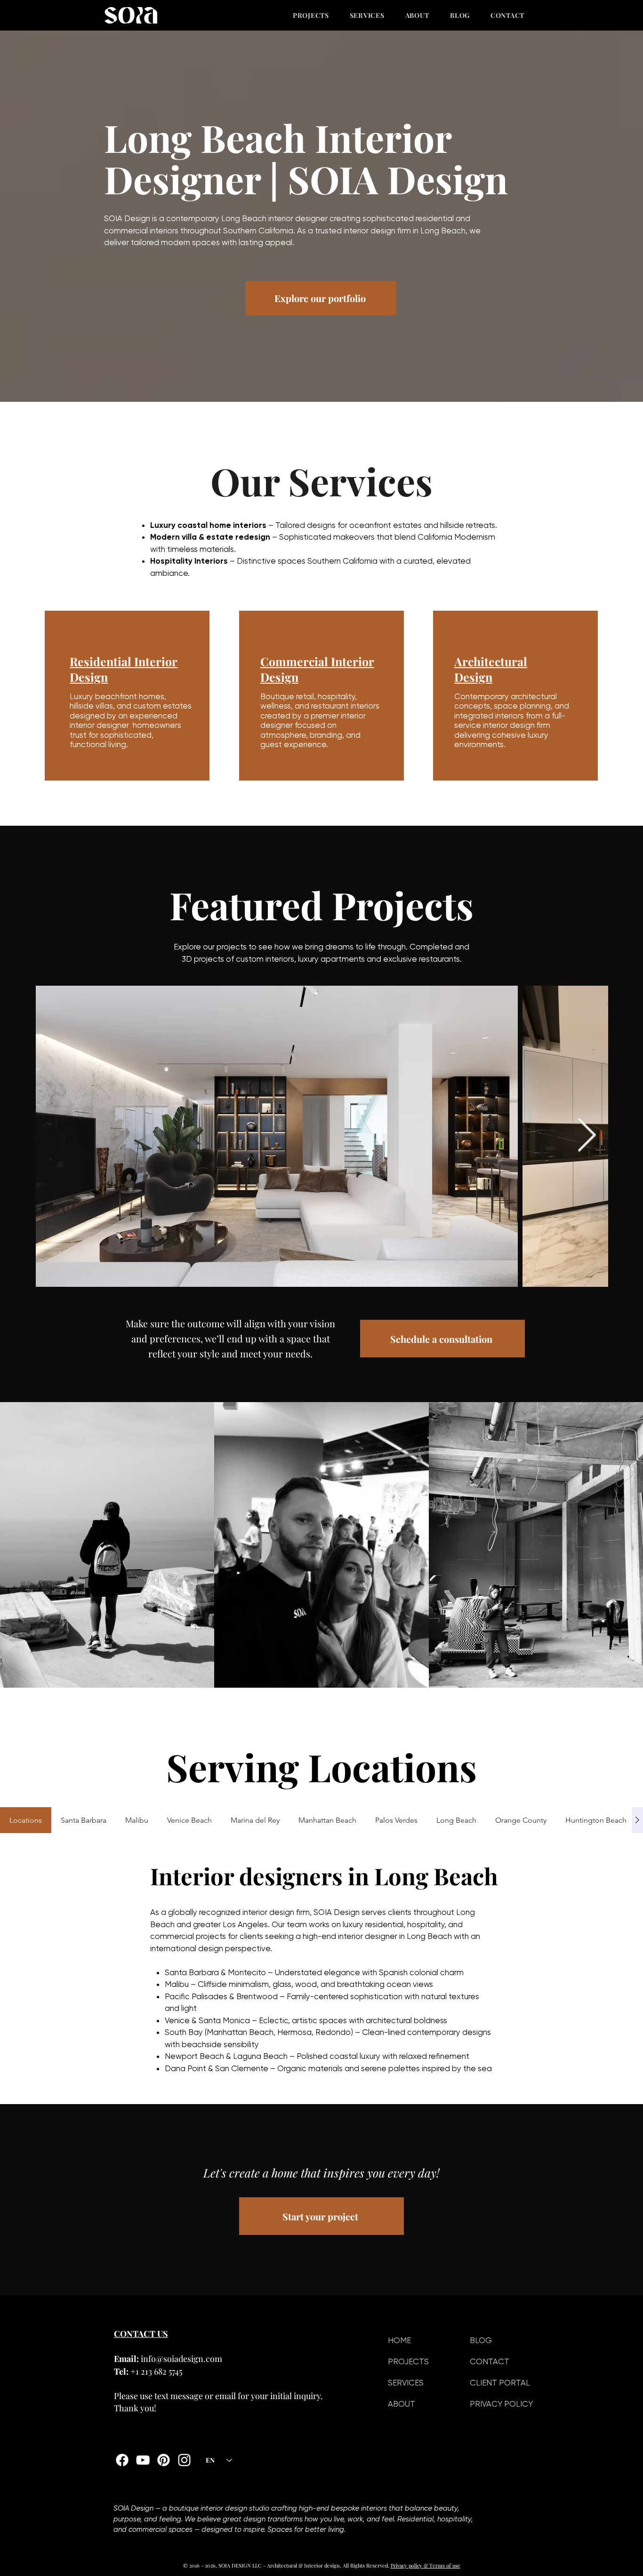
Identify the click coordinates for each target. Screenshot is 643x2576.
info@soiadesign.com (181, 2359)
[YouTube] (143, 2460)
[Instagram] (184, 2460)
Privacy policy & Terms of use (426, 2565)
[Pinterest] (164, 2460)
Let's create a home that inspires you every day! (321, 2173)
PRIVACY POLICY (501, 2404)
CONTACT (490, 2361)
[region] (127, 696)
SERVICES (406, 2383)
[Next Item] (587, 1136)
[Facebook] (122, 2460)
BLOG (481, 2340)
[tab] (26, 1820)
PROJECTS (408, 2361)
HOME (399, 2340)
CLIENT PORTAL (500, 2383)
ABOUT (402, 2404)
